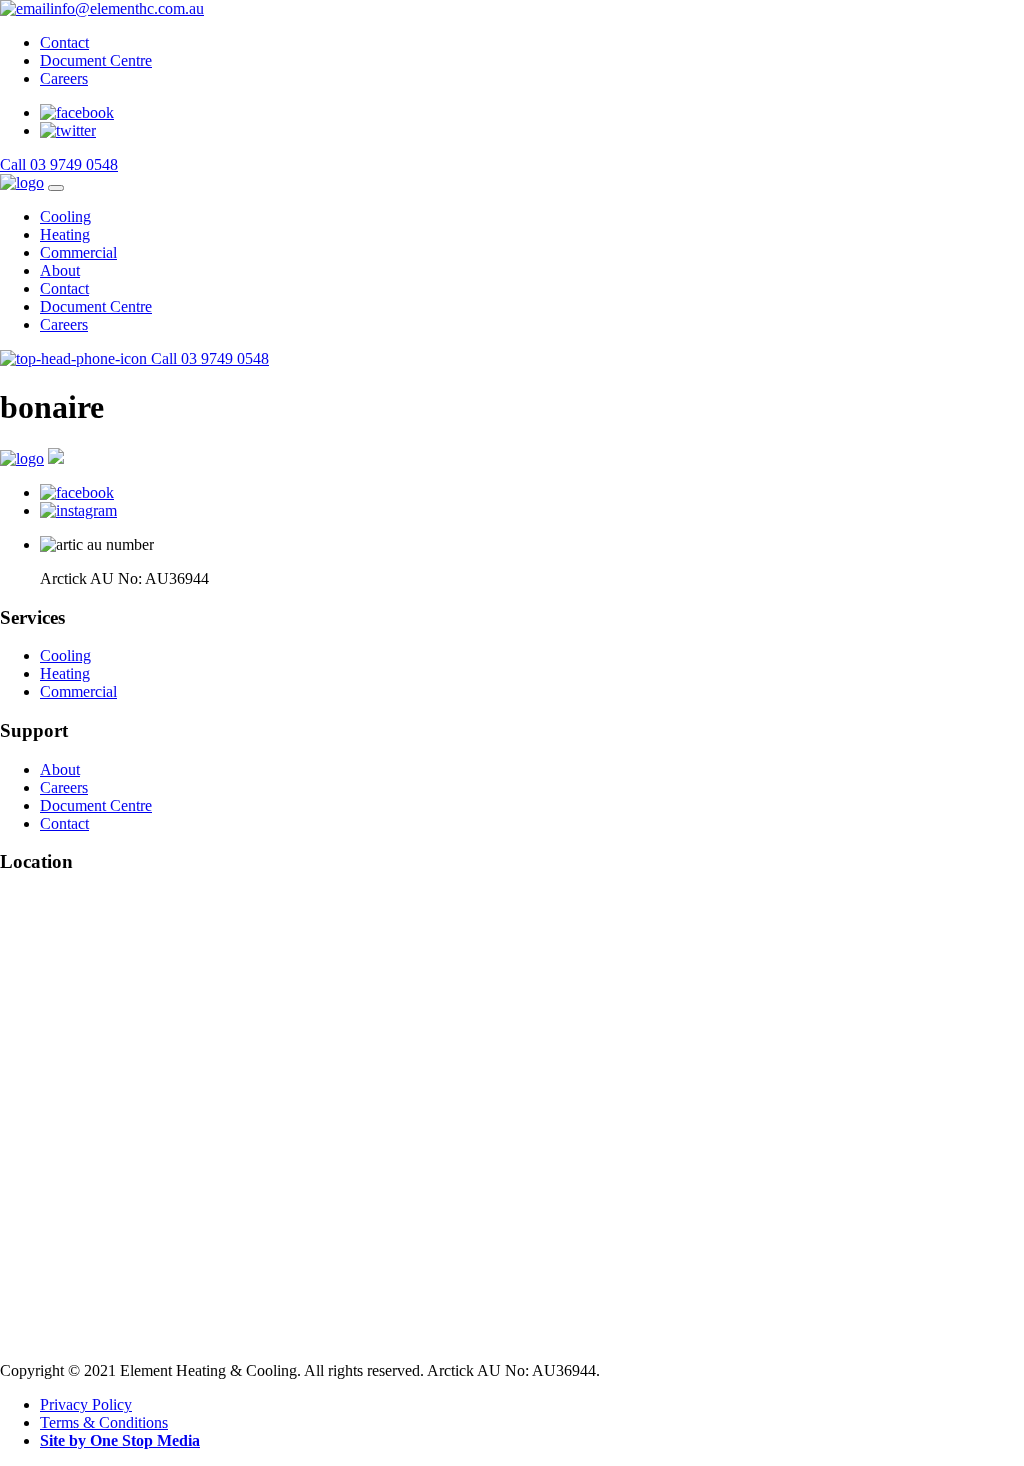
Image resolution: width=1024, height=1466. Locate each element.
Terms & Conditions (104, 1422)
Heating (65, 234)
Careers (64, 78)
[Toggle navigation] (56, 188)
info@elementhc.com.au (127, 8)
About (60, 270)
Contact (64, 42)
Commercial (78, 252)
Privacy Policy (86, 1404)
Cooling (65, 216)
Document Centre (96, 60)
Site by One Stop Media (120, 1440)
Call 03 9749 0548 (59, 164)
